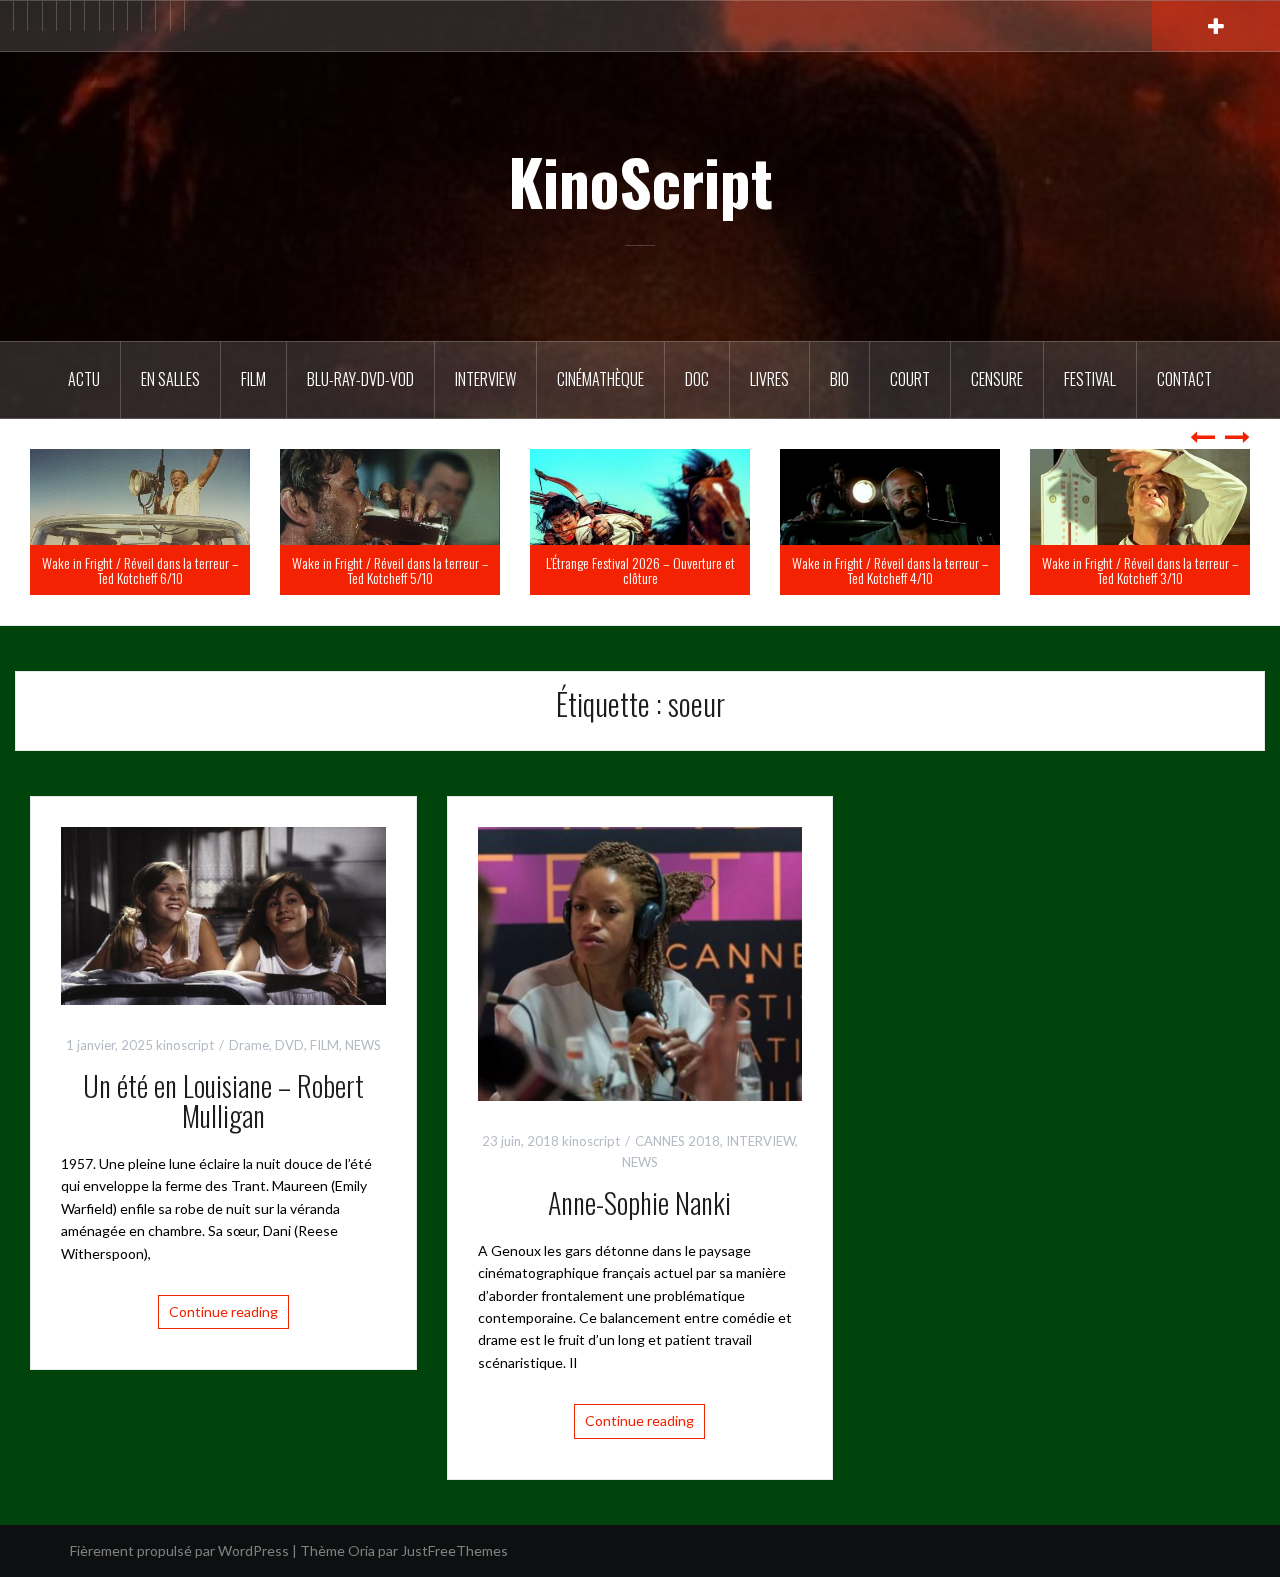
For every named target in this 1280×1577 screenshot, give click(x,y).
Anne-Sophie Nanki (639, 1202)
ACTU (84, 379)
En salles (170, 379)
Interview (485, 379)
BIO (839, 379)
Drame (249, 1045)
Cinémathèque (600, 379)
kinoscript (185, 1045)
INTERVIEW (760, 1141)
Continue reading (223, 1311)
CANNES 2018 (677, 1141)
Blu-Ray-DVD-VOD (360, 379)
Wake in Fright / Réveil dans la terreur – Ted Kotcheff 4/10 (1130, 570)
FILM (253, 379)
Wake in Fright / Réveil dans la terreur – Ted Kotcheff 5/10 (630, 570)
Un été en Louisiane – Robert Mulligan (223, 1101)
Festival (1090, 379)
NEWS (363, 1045)
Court (910, 379)
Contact (1184, 379)
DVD (289, 1045)
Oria (361, 1550)
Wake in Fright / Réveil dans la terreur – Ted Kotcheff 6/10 (380, 570)
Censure (997, 379)
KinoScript (640, 181)
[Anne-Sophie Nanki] (640, 962)
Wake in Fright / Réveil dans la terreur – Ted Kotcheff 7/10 (130, 570)
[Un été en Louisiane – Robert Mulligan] (223, 914)
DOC (697, 379)
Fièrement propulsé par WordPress (179, 1550)
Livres (769, 379)
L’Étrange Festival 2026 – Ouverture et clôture (880, 570)
